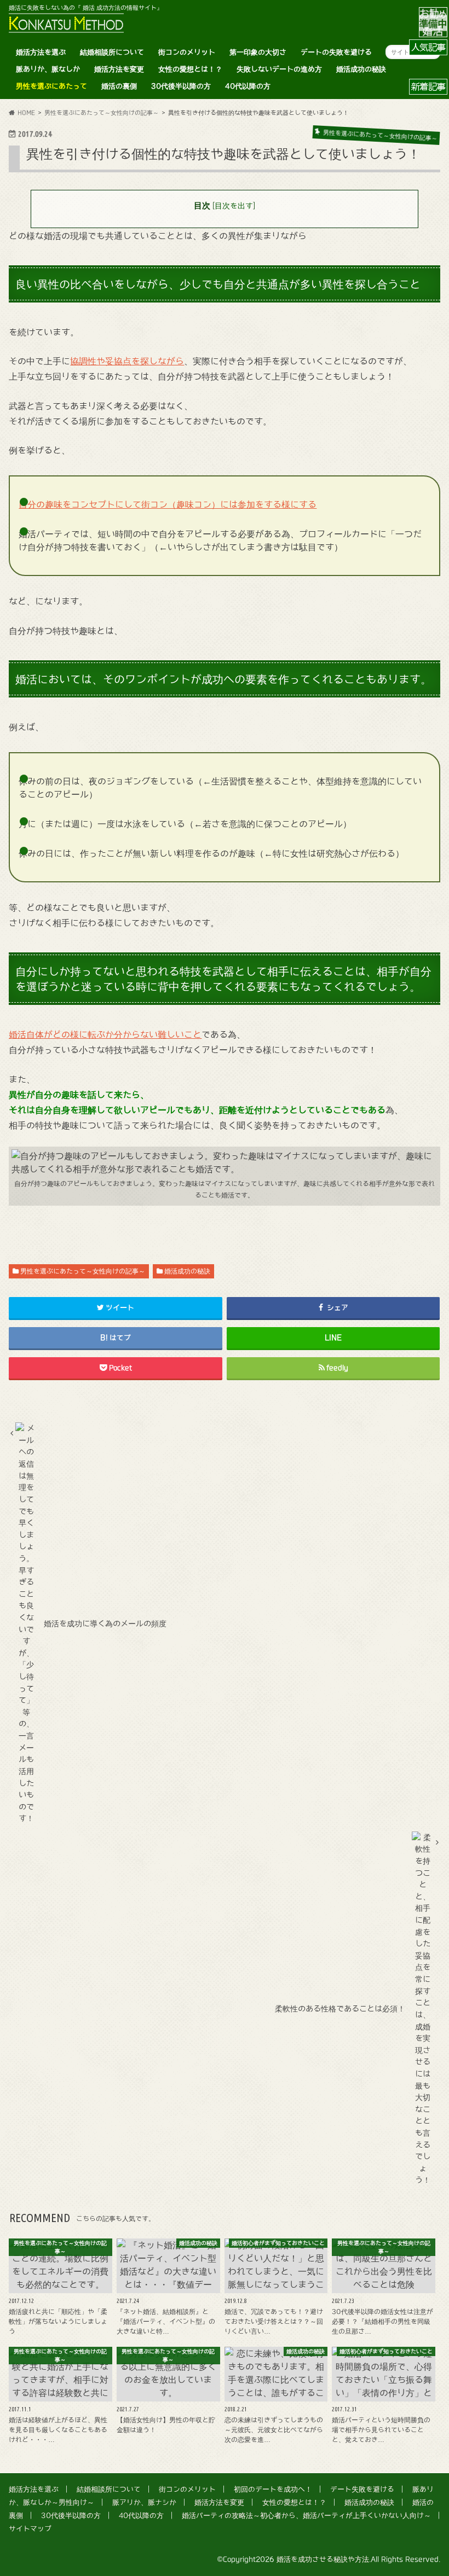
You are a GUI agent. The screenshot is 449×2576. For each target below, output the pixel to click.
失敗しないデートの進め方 (279, 69)
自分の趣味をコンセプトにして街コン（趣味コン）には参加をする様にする (168, 504)
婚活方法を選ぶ (41, 52)
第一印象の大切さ (258, 52)
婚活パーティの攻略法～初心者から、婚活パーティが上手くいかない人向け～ (306, 2516)
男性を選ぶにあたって (51, 86)
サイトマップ (30, 2529)
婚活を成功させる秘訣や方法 (323, 2559)
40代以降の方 (248, 86)
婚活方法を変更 (119, 69)
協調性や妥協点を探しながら (127, 361)
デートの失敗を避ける (336, 52)
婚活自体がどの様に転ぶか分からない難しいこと (105, 1034)
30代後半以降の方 (181, 86)
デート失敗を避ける (362, 2489)
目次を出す (234, 206)
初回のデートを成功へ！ (273, 2489)
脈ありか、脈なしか (48, 69)
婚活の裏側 (119, 86)
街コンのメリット (187, 52)
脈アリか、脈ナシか (144, 2502)
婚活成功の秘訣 (361, 69)
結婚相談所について (112, 52)
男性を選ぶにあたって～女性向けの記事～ (83, 1271)
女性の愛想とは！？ (190, 69)
